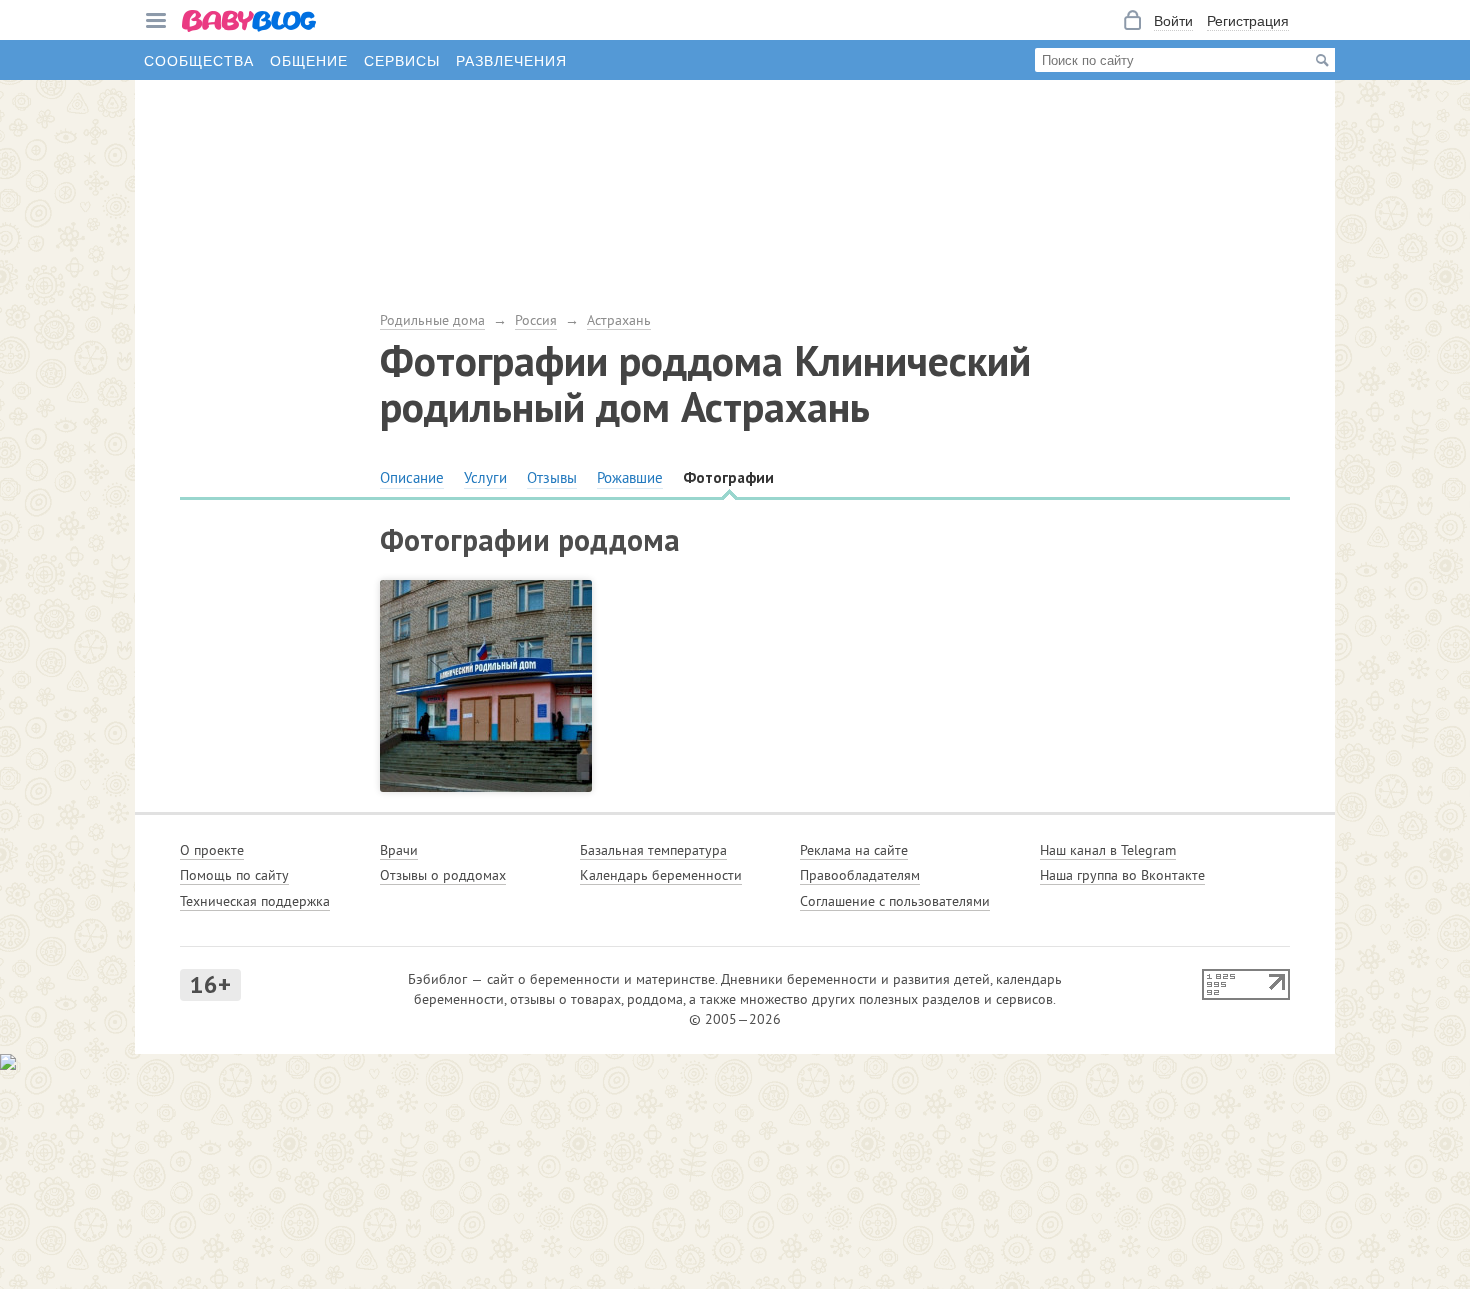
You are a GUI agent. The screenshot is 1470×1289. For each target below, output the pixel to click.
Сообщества (199, 60)
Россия (536, 320)
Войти (1173, 20)
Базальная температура (653, 850)
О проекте (212, 850)
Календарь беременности (661, 875)
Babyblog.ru (250, 22)
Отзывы (552, 477)
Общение (309, 60)
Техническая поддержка (255, 901)
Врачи (399, 850)
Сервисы (402, 60)
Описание (412, 477)
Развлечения (511, 60)
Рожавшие (630, 477)
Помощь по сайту (234, 875)
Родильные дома (432, 320)
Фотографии (728, 477)
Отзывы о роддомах (443, 875)
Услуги (485, 477)
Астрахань (619, 320)
